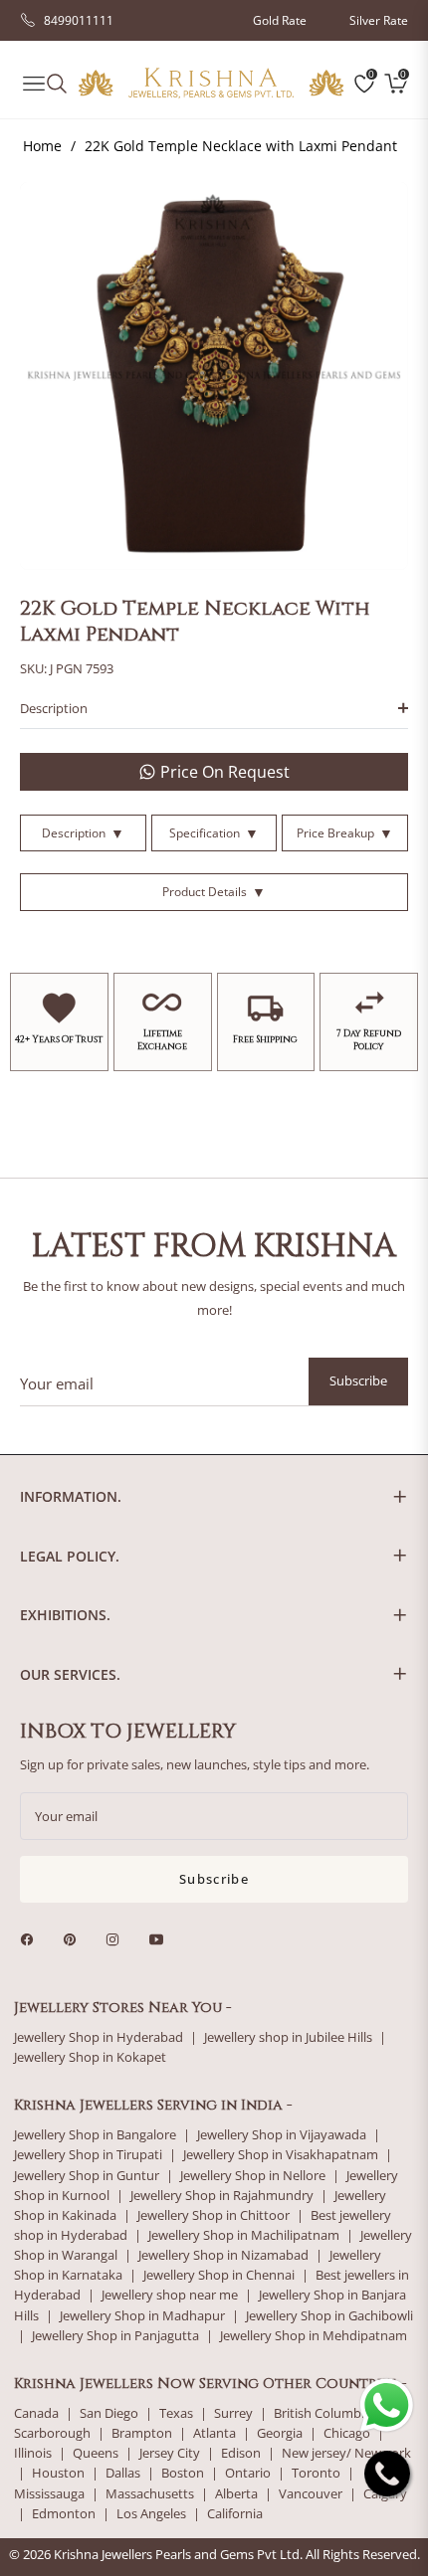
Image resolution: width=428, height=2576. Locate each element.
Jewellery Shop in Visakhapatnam (281, 2155)
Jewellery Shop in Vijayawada (282, 2135)
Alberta (236, 2494)
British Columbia (322, 2413)
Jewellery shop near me (170, 2295)
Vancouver (311, 2494)
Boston (183, 2473)
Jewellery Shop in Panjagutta (115, 2336)
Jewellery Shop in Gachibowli (329, 2316)
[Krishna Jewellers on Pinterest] (75, 1938)
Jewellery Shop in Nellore (253, 2176)
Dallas (123, 2473)
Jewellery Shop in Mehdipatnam (314, 2336)
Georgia (280, 2433)
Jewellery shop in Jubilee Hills (288, 2037)
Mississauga (49, 2494)
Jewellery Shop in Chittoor (214, 2215)
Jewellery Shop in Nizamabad (223, 2255)
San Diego (109, 2413)
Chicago (347, 2433)
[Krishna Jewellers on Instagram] (117, 1938)
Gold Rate (280, 20)
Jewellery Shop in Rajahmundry (222, 2196)
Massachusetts (150, 2494)
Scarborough (52, 2433)
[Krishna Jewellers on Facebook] (32, 1938)
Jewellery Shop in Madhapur (142, 2316)
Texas (176, 2413)
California (235, 2514)
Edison (241, 2453)
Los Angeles (151, 2514)
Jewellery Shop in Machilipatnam (244, 2235)
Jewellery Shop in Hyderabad (99, 2037)
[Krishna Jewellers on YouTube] (161, 1938)
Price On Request (225, 772)
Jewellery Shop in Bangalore (95, 2135)
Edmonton (64, 2514)
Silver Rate (379, 20)
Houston (58, 2473)
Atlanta (214, 2433)
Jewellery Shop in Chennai (219, 2275)
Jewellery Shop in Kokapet (90, 2057)
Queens (96, 2453)
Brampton (142, 2433)
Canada (36, 2413)
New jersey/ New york (346, 2453)
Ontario (248, 2473)
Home (42, 146)
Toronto (316, 2473)
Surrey (233, 2413)
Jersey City (170, 2453)
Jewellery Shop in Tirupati (88, 2155)
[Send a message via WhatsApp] (387, 2405)
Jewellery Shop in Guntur (87, 2176)
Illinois (33, 2453)
